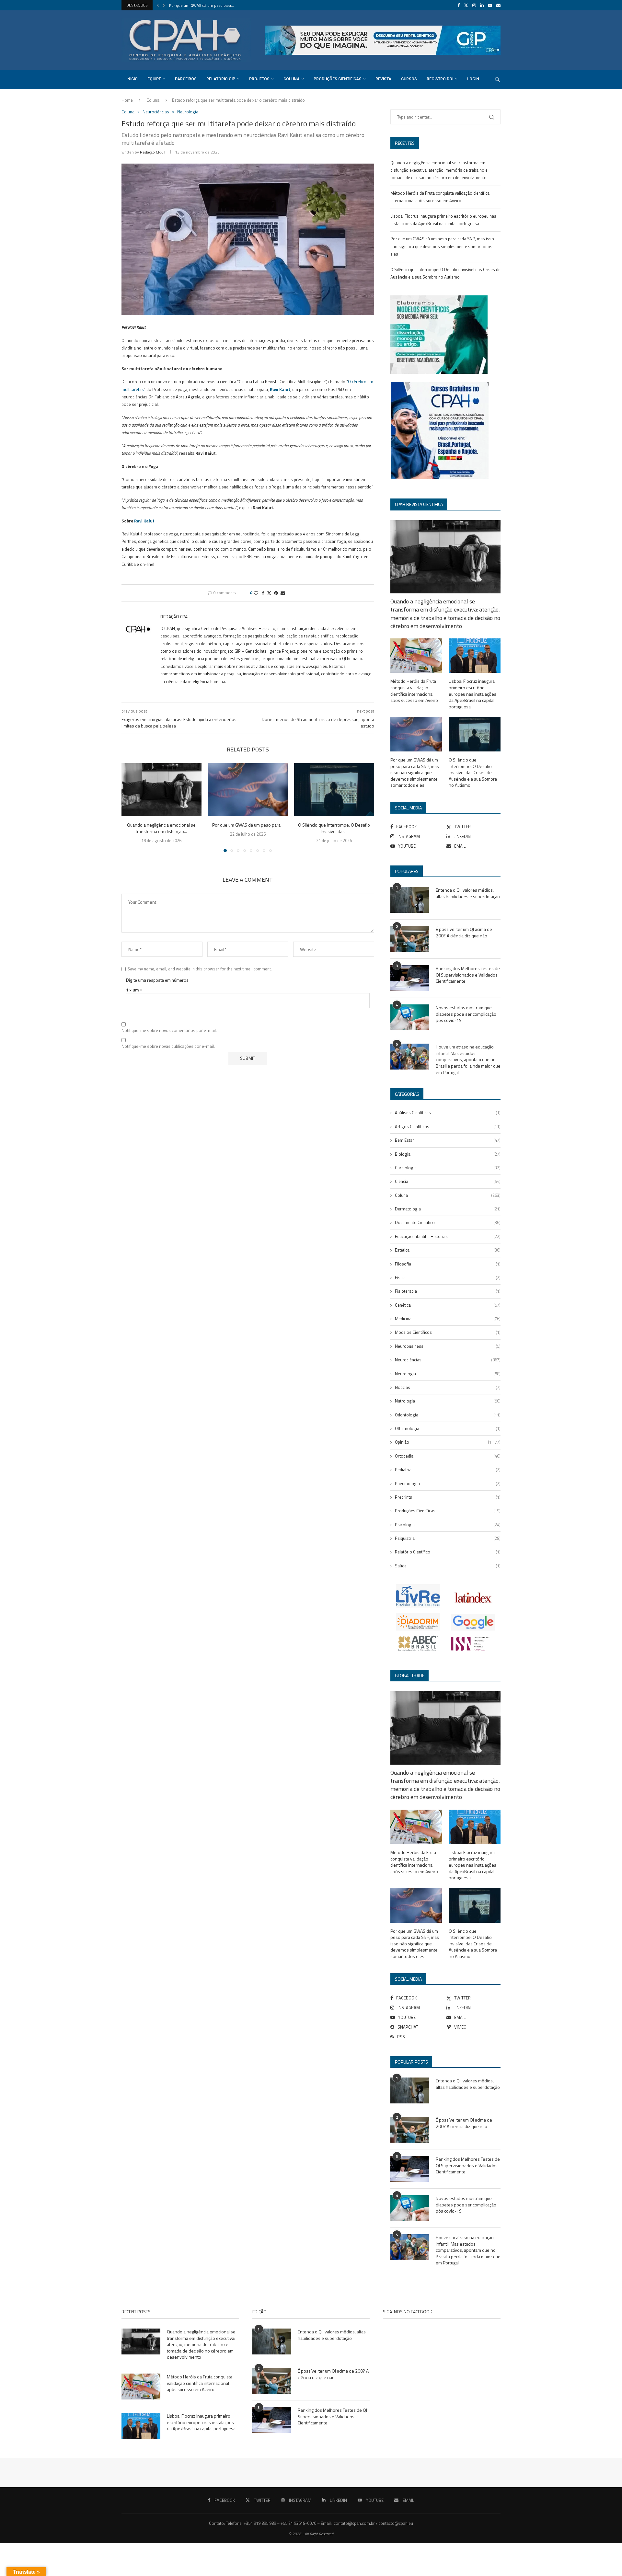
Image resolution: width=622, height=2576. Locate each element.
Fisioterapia (448, 1291)
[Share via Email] (283, 593)
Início (132, 79)
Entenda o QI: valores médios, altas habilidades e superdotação (468, 893)
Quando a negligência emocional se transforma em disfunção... (161, 828)
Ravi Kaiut (280, 389)
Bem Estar (448, 1140)
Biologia (448, 1154)
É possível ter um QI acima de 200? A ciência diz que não (464, 932)
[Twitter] (466, 5)
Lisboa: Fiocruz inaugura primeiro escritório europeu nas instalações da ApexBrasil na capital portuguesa (472, 694)
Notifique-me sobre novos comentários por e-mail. (169, 1030)
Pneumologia (448, 1483)
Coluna (292, 79)
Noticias (448, 1387)
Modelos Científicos (448, 1332)
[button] (158, 5)
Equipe (154, 79)
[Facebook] (459, 5)
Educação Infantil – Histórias (448, 1236)
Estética (448, 1250)
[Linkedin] (482, 5)
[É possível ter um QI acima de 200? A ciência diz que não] (410, 939)
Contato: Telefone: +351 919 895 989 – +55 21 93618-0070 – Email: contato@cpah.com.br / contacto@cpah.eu (311, 2523)
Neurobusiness (448, 1346)
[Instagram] (474, 5)
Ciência (448, 1181)
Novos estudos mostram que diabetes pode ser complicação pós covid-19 (466, 1014)
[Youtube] (490, 5)
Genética (448, 1305)
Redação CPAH (153, 152)
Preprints (448, 1497)
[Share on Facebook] (263, 593)
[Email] (498, 5)
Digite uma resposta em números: (158, 980)
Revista (383, 79)
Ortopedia (448, 1456)
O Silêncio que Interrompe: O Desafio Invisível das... (334, 828)
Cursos (409, 79)
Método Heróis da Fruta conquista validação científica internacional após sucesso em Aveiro (414, 691)
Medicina (448, 1319)
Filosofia (448, 1264)
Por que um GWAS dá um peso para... (202, 5)
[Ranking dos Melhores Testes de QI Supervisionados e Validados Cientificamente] (410, 978)
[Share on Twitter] (269, 593)
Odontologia (448, 1415)
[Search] (497, 79)
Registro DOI (440, 79)
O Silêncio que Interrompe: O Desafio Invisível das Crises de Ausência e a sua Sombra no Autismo (473, 773)
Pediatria (448, 1470)
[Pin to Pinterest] (276, 593)
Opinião (448, 1442)
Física (448, 1277)
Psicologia (448, 1525)
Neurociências (448, 1360)
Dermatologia (448, 1209)
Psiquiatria (448, 1538)
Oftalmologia (448, 1428)
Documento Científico (448, 1222)
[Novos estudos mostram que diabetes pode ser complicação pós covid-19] (410, 1017)
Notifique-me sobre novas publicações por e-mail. (168, 1046)
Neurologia (448, 1374)
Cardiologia (448, 1168)
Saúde (448, 1566)
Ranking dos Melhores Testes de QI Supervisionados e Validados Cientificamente (468, 975)
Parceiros (186, 79)
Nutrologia (448, 1401)
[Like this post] (256, 593)
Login (473, 79)
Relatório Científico (448, 1552)
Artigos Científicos (448, 1127)
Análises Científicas (448, 1113)
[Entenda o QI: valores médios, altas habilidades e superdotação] (410, 900)
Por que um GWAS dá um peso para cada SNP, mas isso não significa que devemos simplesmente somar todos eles (442, 246)
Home (127, 100)
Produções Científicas (338, 79)
